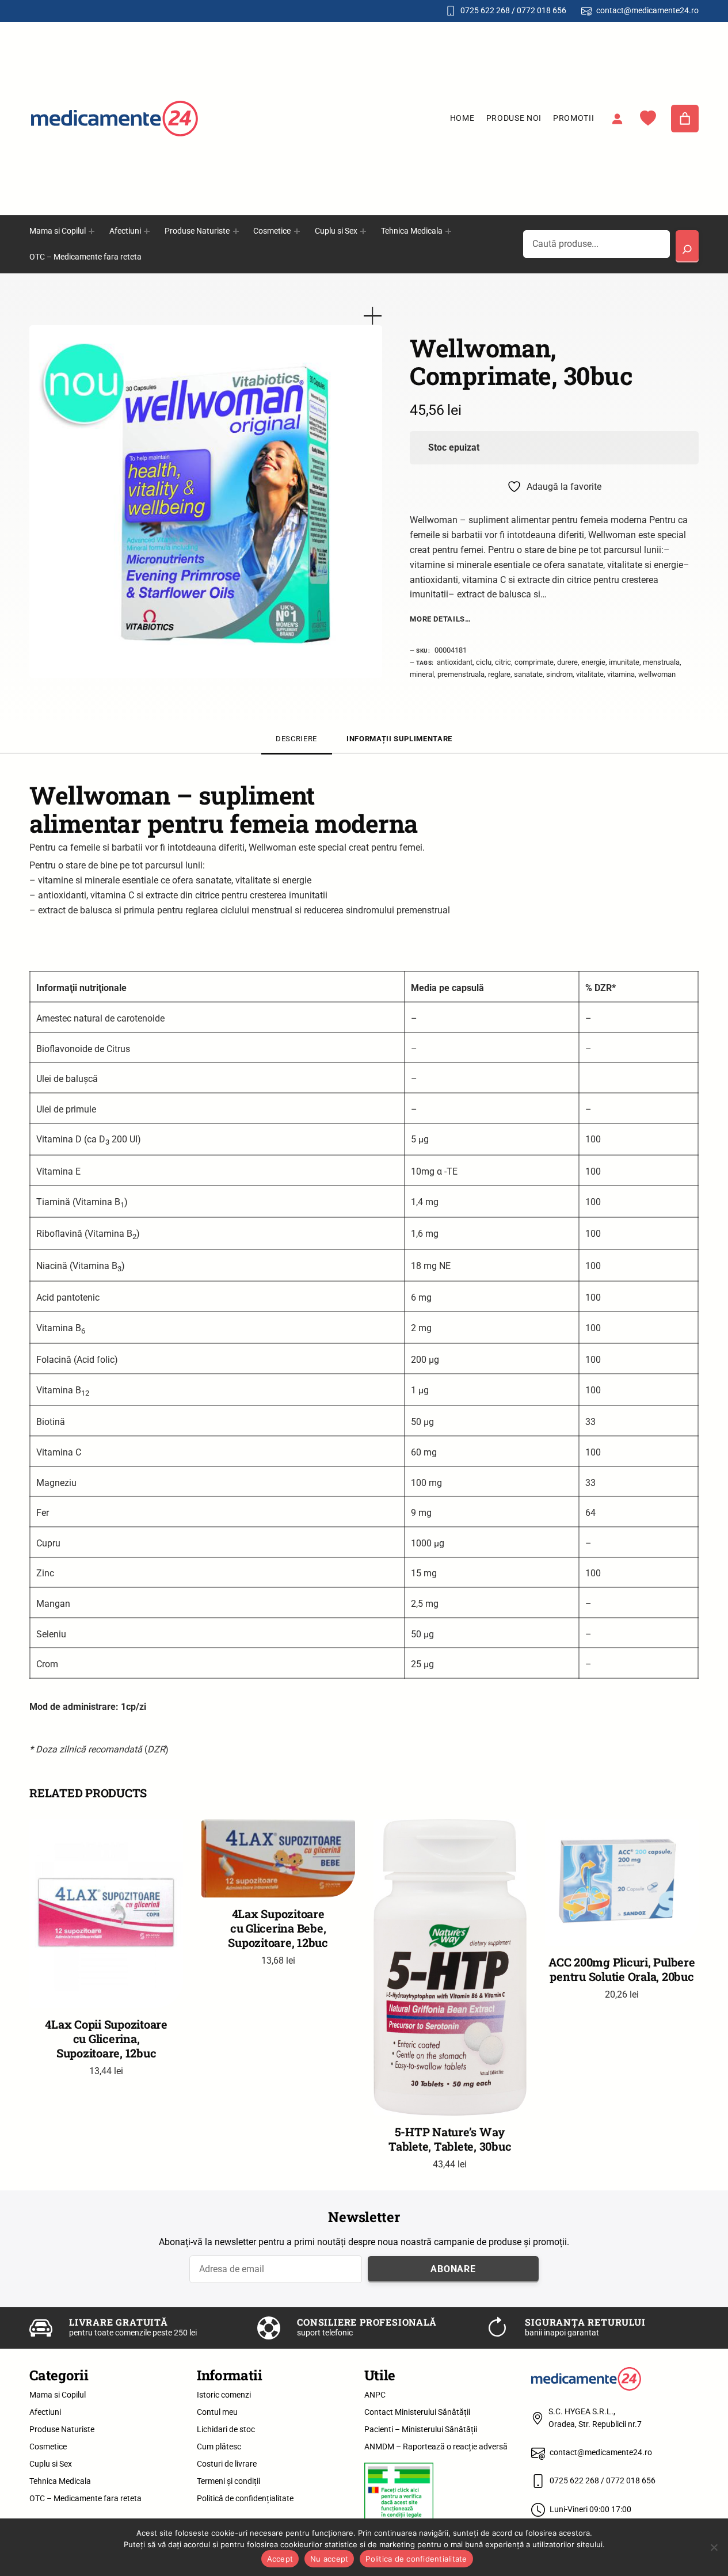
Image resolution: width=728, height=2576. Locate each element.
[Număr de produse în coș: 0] (685, 119)
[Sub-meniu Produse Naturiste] (236, 231)
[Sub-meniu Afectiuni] (147, 231)
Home (462, 118)
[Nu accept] (714, 2547)
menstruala (661, 662)
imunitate (624, 662)
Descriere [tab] (296, 739)
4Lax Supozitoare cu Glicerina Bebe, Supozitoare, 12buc (278, 1928)
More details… (440, 619)
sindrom (559, 674)
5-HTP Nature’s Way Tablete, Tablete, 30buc (450, 2139)
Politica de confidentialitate (416, 2559)
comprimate (534, 662)
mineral (422, 674)
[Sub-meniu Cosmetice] (297, 231)
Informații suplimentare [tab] (399, 739)
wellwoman (657, 674)
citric (503, 662)
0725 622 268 (485, 10)
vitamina (621, 674)
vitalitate (590, 674)
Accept (280, 2559)
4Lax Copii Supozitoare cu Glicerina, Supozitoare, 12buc (106, 2039)
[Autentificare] (617, 119)
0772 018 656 (542, 10)
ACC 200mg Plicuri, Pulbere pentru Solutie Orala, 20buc (622, 1969)
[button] (373, 316)
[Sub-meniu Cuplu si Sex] (363, 231)
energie (593, 662)
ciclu (484, 662)
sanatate (528, 674)
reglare (499, 674)
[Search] (687, 246)
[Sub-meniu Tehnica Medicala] (448, 231)
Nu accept (329, 2559)
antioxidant (455, 662)
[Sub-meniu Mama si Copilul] (92, 231)
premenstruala (461, 674)
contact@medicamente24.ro (647, 10)
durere (567, 662)
